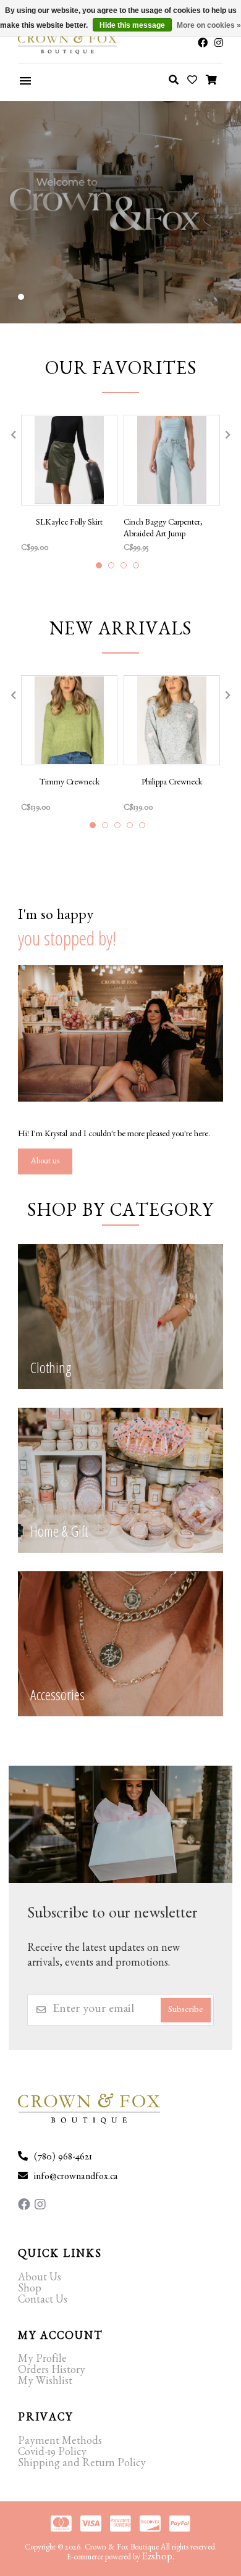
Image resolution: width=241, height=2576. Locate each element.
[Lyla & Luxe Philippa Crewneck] (172, 721)
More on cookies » (209, 25)
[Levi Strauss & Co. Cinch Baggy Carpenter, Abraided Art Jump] (172, 460)
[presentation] (12, 435)
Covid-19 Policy (52, 2454)
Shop (30, 2290)
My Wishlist (45, 2383)
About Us (40, 2279)
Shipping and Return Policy (82, 2465)
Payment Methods (60, 2443)
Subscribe (186, 2011)
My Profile (42, 2361)
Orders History (52, 2372)
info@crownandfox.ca (76, 2178)
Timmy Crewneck (70, 783)
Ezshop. (158, 2558)
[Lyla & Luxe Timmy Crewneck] (69, 721)
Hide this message (132, 25)
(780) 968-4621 (63, 2158)
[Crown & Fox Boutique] (52, 44)
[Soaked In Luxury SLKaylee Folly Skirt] (69, 460)
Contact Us (43, 2301)
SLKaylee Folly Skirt (69, 523)
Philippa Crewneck (172, 783)
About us (45, 1162)
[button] (21, 297)
